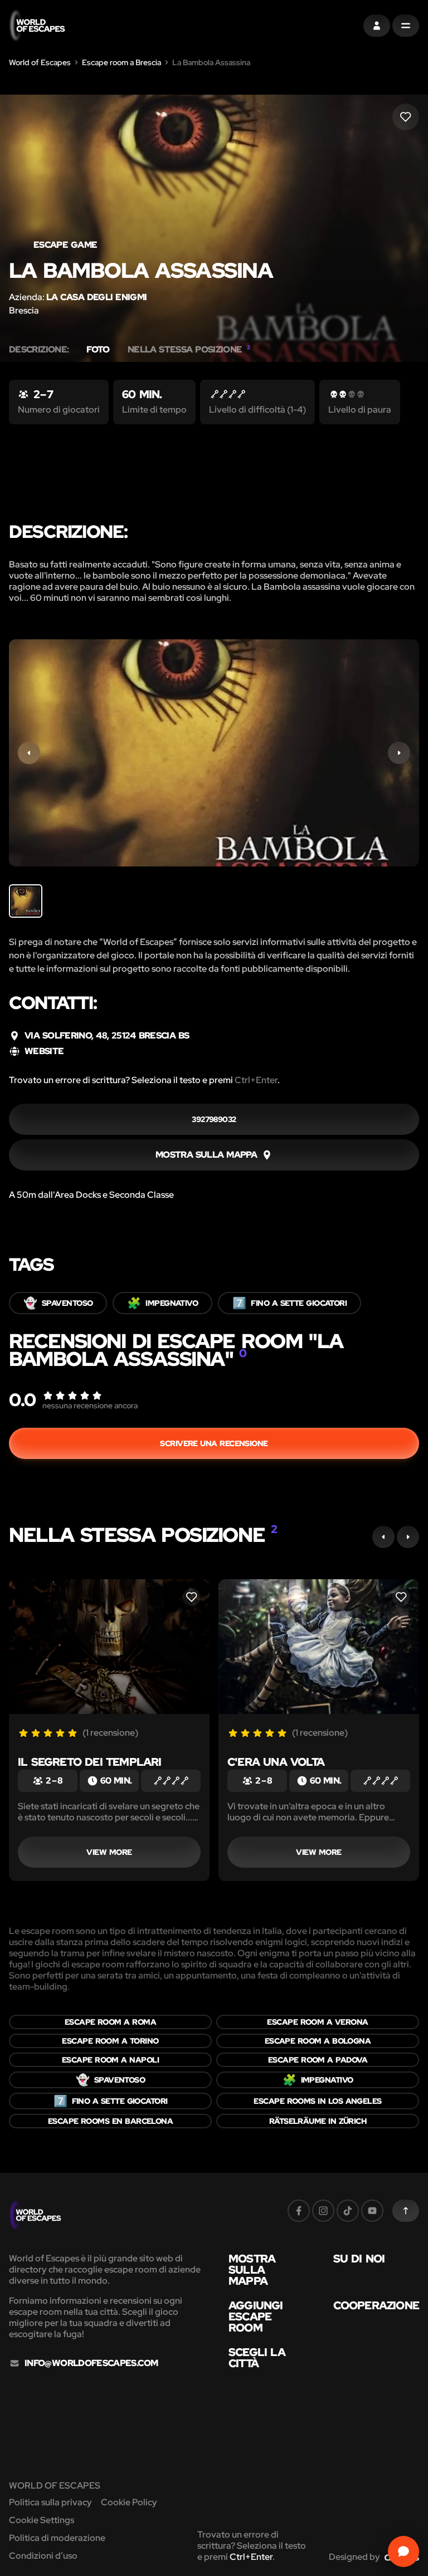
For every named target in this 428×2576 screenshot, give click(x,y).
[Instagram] (323, 2211)
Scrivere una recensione (214, 1443)
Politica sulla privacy (50, 2502)
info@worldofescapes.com (91, 2363)
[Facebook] (299, 2211)
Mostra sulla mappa (252, 2270)
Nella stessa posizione (189, 350)
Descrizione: (39, 350)
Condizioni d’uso (43, 2556)
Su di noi (359, 2259)
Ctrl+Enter (256, 1080)
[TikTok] (348, 2211)
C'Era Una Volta (276, 1762)
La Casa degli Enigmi (96, 297)
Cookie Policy (129, 2502)
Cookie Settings (42, 2520)
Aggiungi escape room (256, 2317)
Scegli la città (257, 2358)
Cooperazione (376, 2305)
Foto (98, 350)
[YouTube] (372, 2211)
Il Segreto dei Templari (90, 1762)
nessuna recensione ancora (90, 1405)
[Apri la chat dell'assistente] (403, 2551)
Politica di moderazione (57, 2538)
